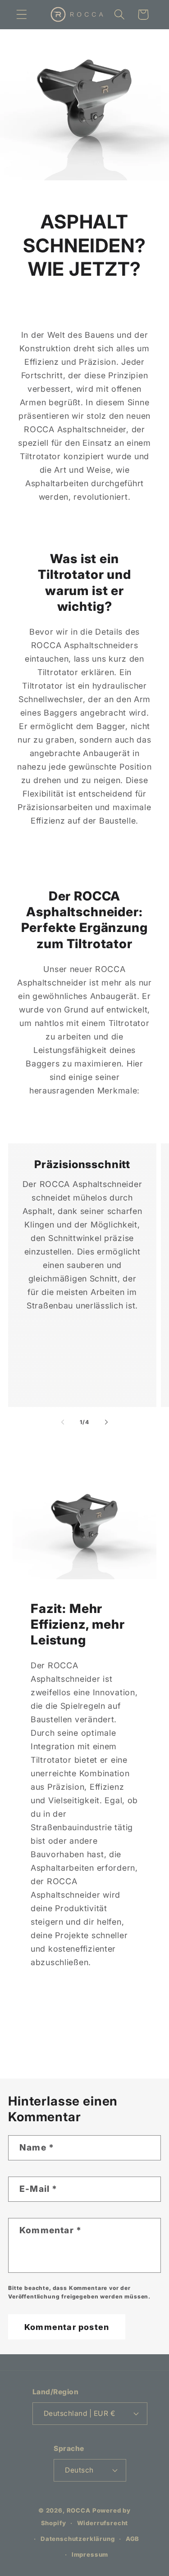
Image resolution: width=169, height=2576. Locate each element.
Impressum (90, 2554)
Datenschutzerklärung (78, 2539)
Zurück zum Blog (91, 2043)
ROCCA (79, 2510)
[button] (22, 15)
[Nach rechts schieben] (106, 1422)
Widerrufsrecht (103, 2523)
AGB (133, 2539)
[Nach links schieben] (63, 1422)
